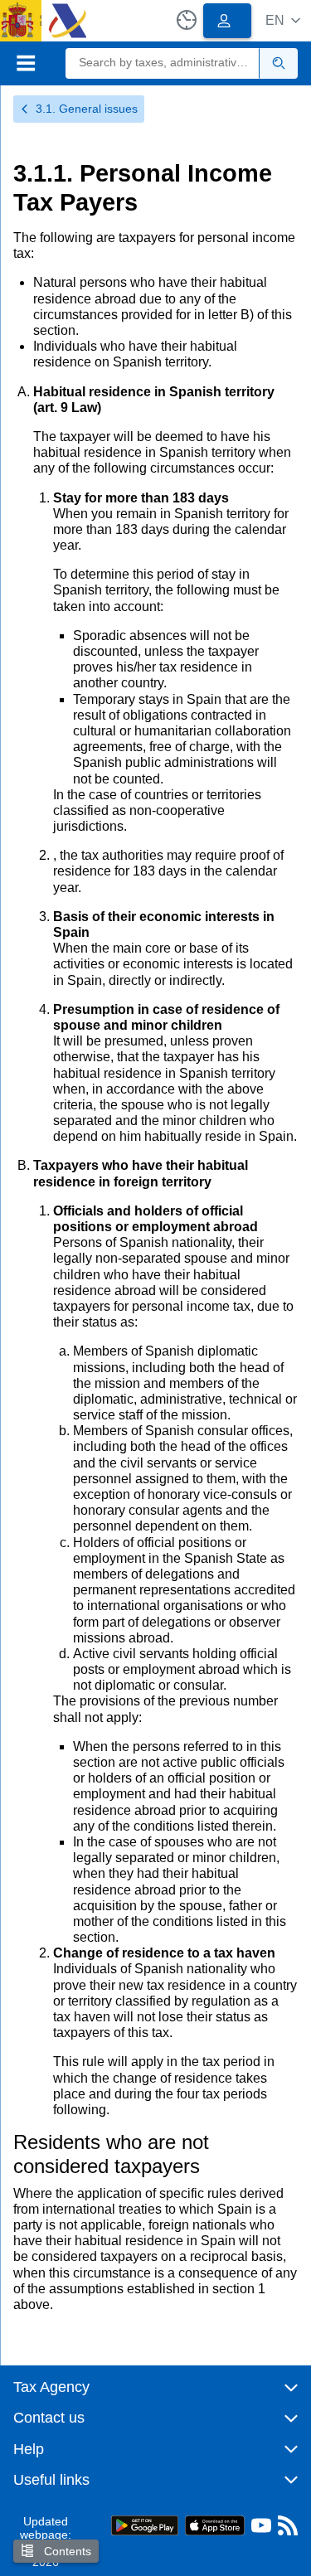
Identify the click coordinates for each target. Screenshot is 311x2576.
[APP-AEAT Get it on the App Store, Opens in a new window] (215, 2524)
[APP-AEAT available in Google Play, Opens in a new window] (145, 2524)
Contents (66, 2551)
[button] (283, 20)
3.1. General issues (87, 109)
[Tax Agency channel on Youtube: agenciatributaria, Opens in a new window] (261, 2529)
